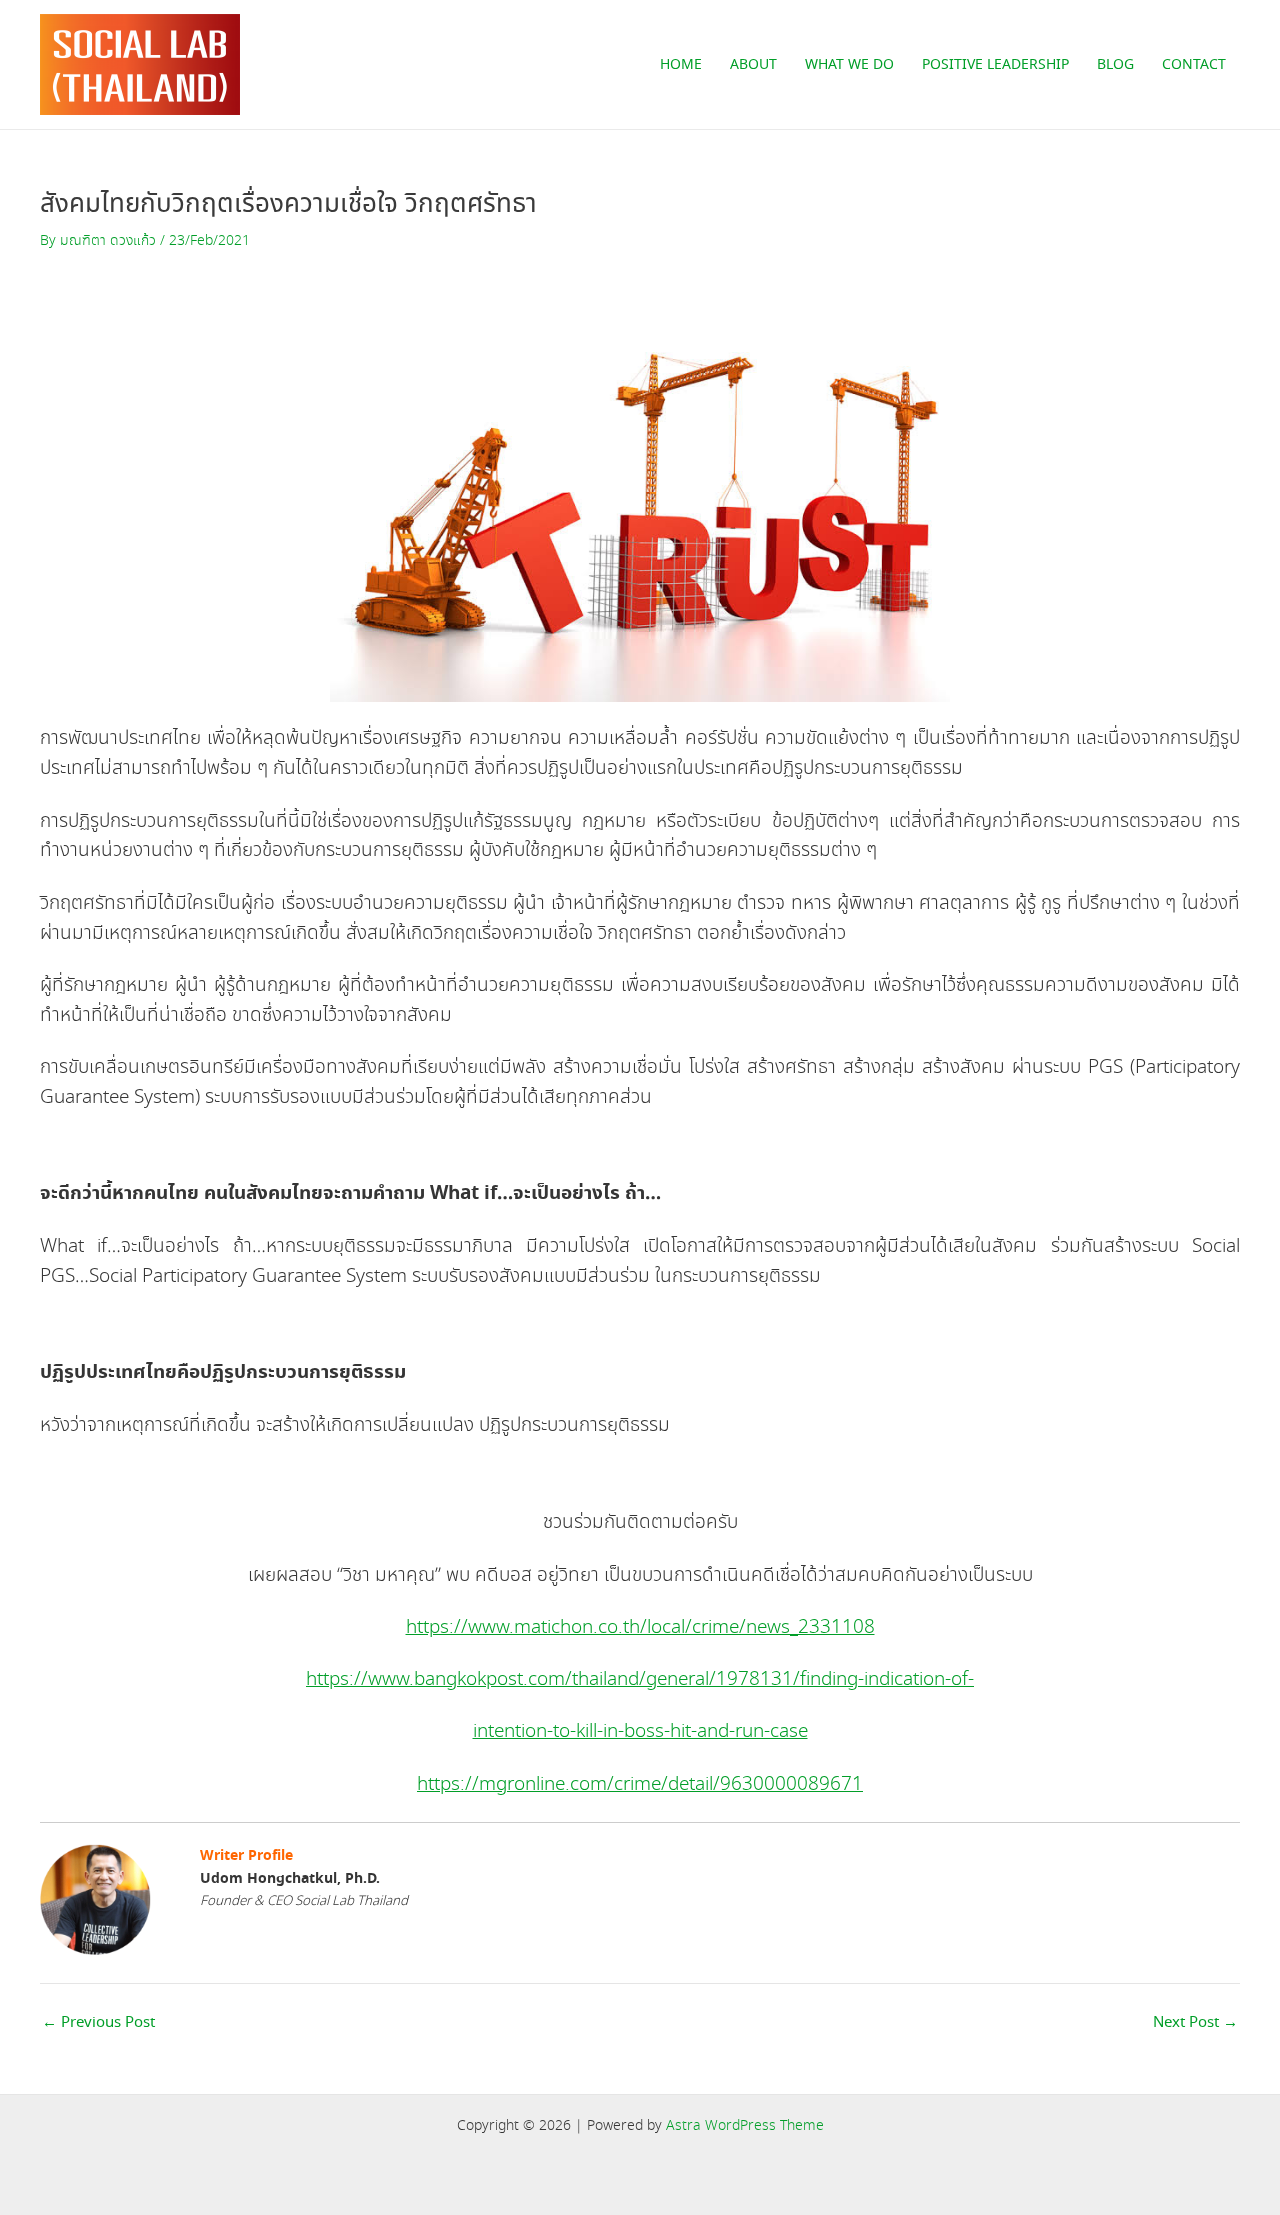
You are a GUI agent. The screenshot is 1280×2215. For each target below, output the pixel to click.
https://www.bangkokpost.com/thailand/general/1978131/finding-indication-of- (640, 1679)
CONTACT (1194, 65)
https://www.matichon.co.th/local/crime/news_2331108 (640, 1627)
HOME (681, 65)
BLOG (1115, 65)
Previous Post (98, 2023)
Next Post (1195, 2023)
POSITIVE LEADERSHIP (995, 65)
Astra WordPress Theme (745, 2126)
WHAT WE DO (849, 65)
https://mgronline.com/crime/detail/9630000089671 (640, 1784)
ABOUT (753, 65)
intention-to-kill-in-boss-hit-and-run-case (640, 1731)
